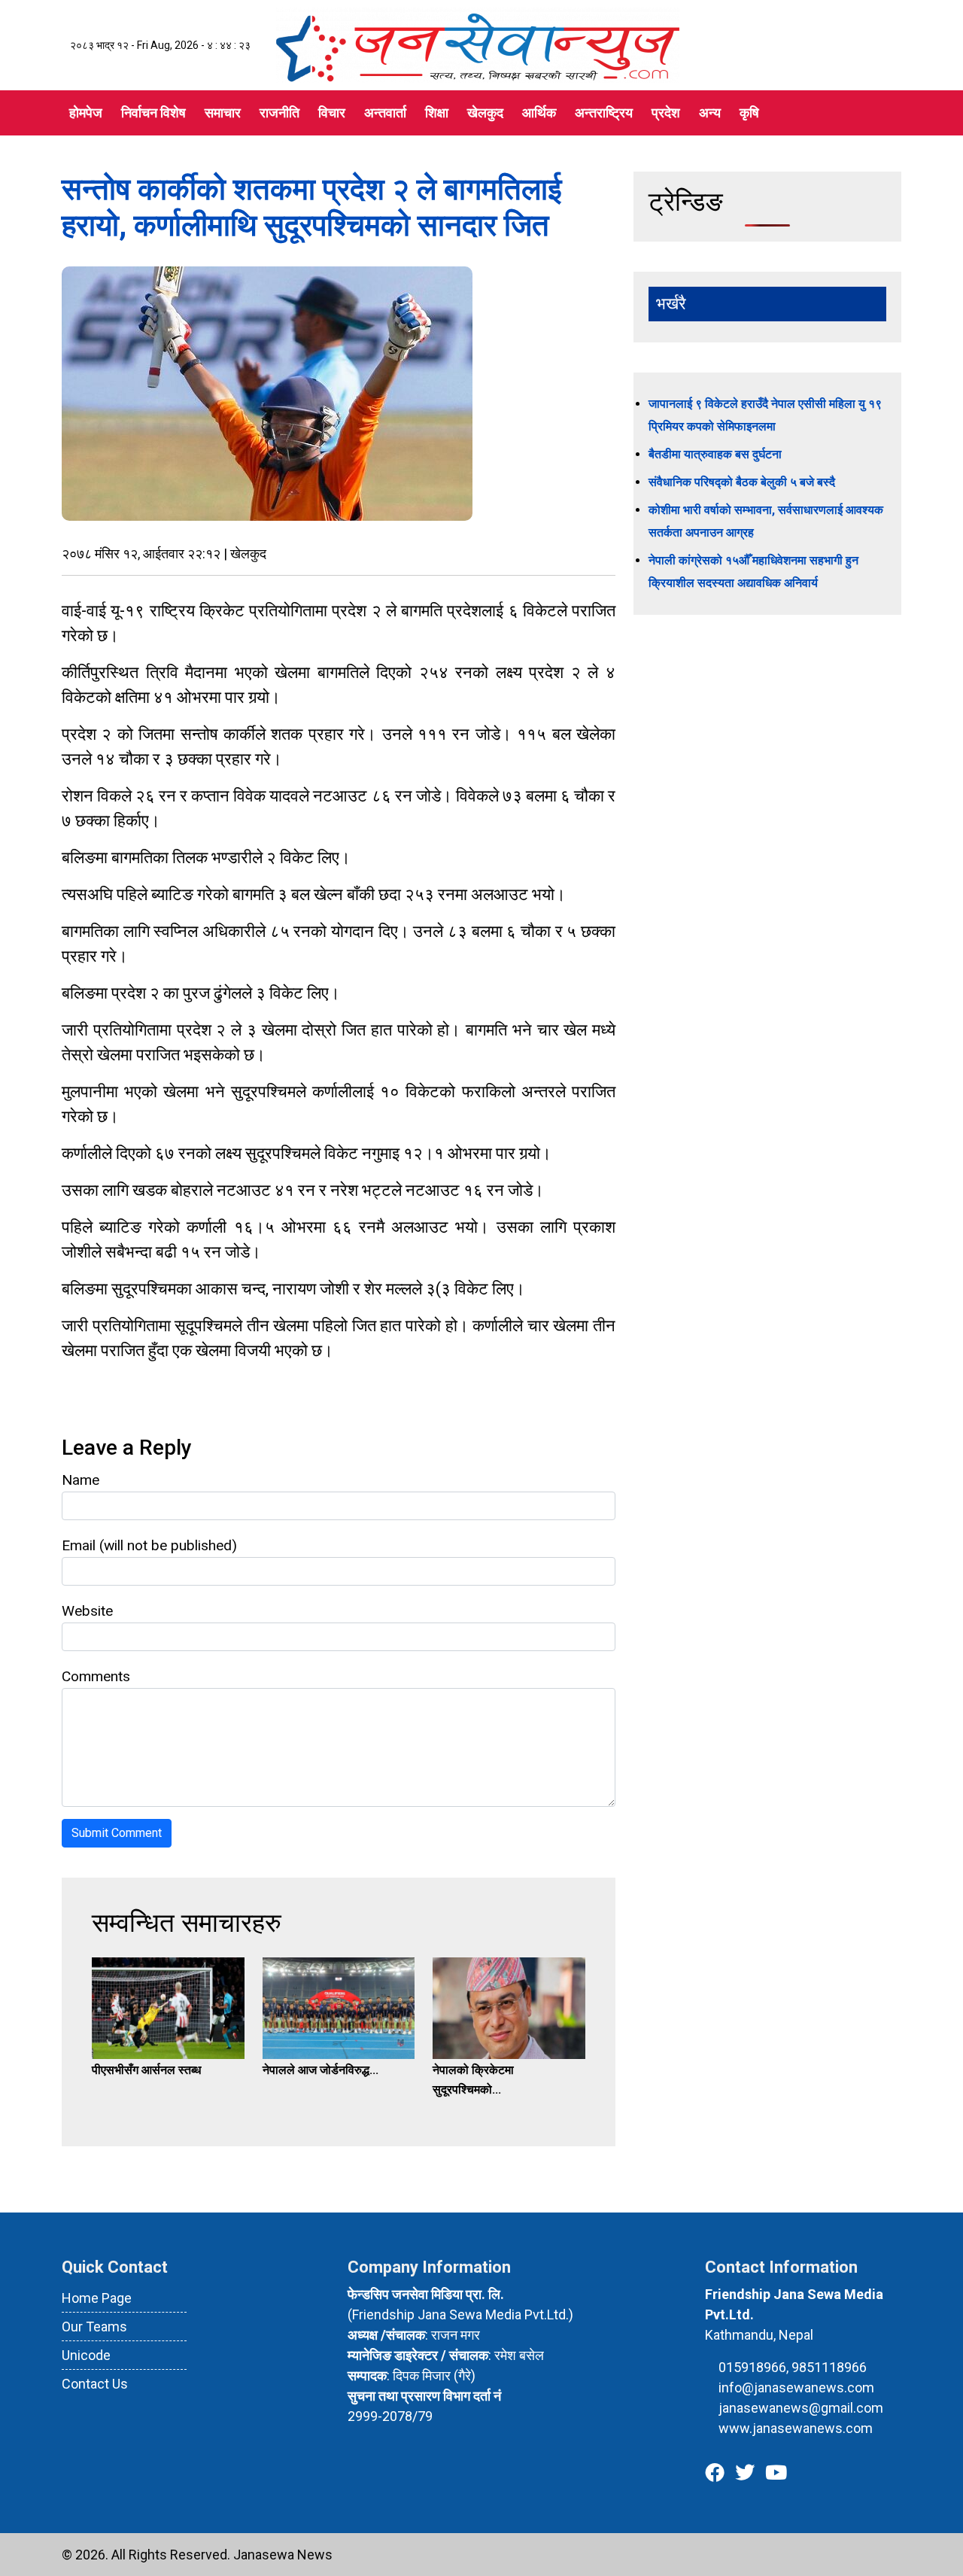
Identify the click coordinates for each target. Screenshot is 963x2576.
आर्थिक (539, 113)
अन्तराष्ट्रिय (604, 113)
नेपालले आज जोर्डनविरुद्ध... (320, 2070)
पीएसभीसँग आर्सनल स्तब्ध (146, 2070)
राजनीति (279, 113)
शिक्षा (437, 113)
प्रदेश (666, 113)
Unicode (86, 2355)
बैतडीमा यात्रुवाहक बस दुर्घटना (715, 454)
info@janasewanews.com (796, 2387)
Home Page (97, 2298)
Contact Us (95, 2384)
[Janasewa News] (478, 44)
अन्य (710, 113)
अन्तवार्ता (385, 113)
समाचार (223, 113)
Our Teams (94, 2327)
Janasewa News (283, 2555)
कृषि (749, 113)
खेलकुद (485, 113)
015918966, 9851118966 (793, 2367)
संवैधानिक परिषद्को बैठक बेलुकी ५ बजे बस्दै (742, 482)
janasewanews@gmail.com (801, 2408)
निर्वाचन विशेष (153, 113)
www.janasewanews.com (796, 2428)
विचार (332, 113)
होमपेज (86, 113)
